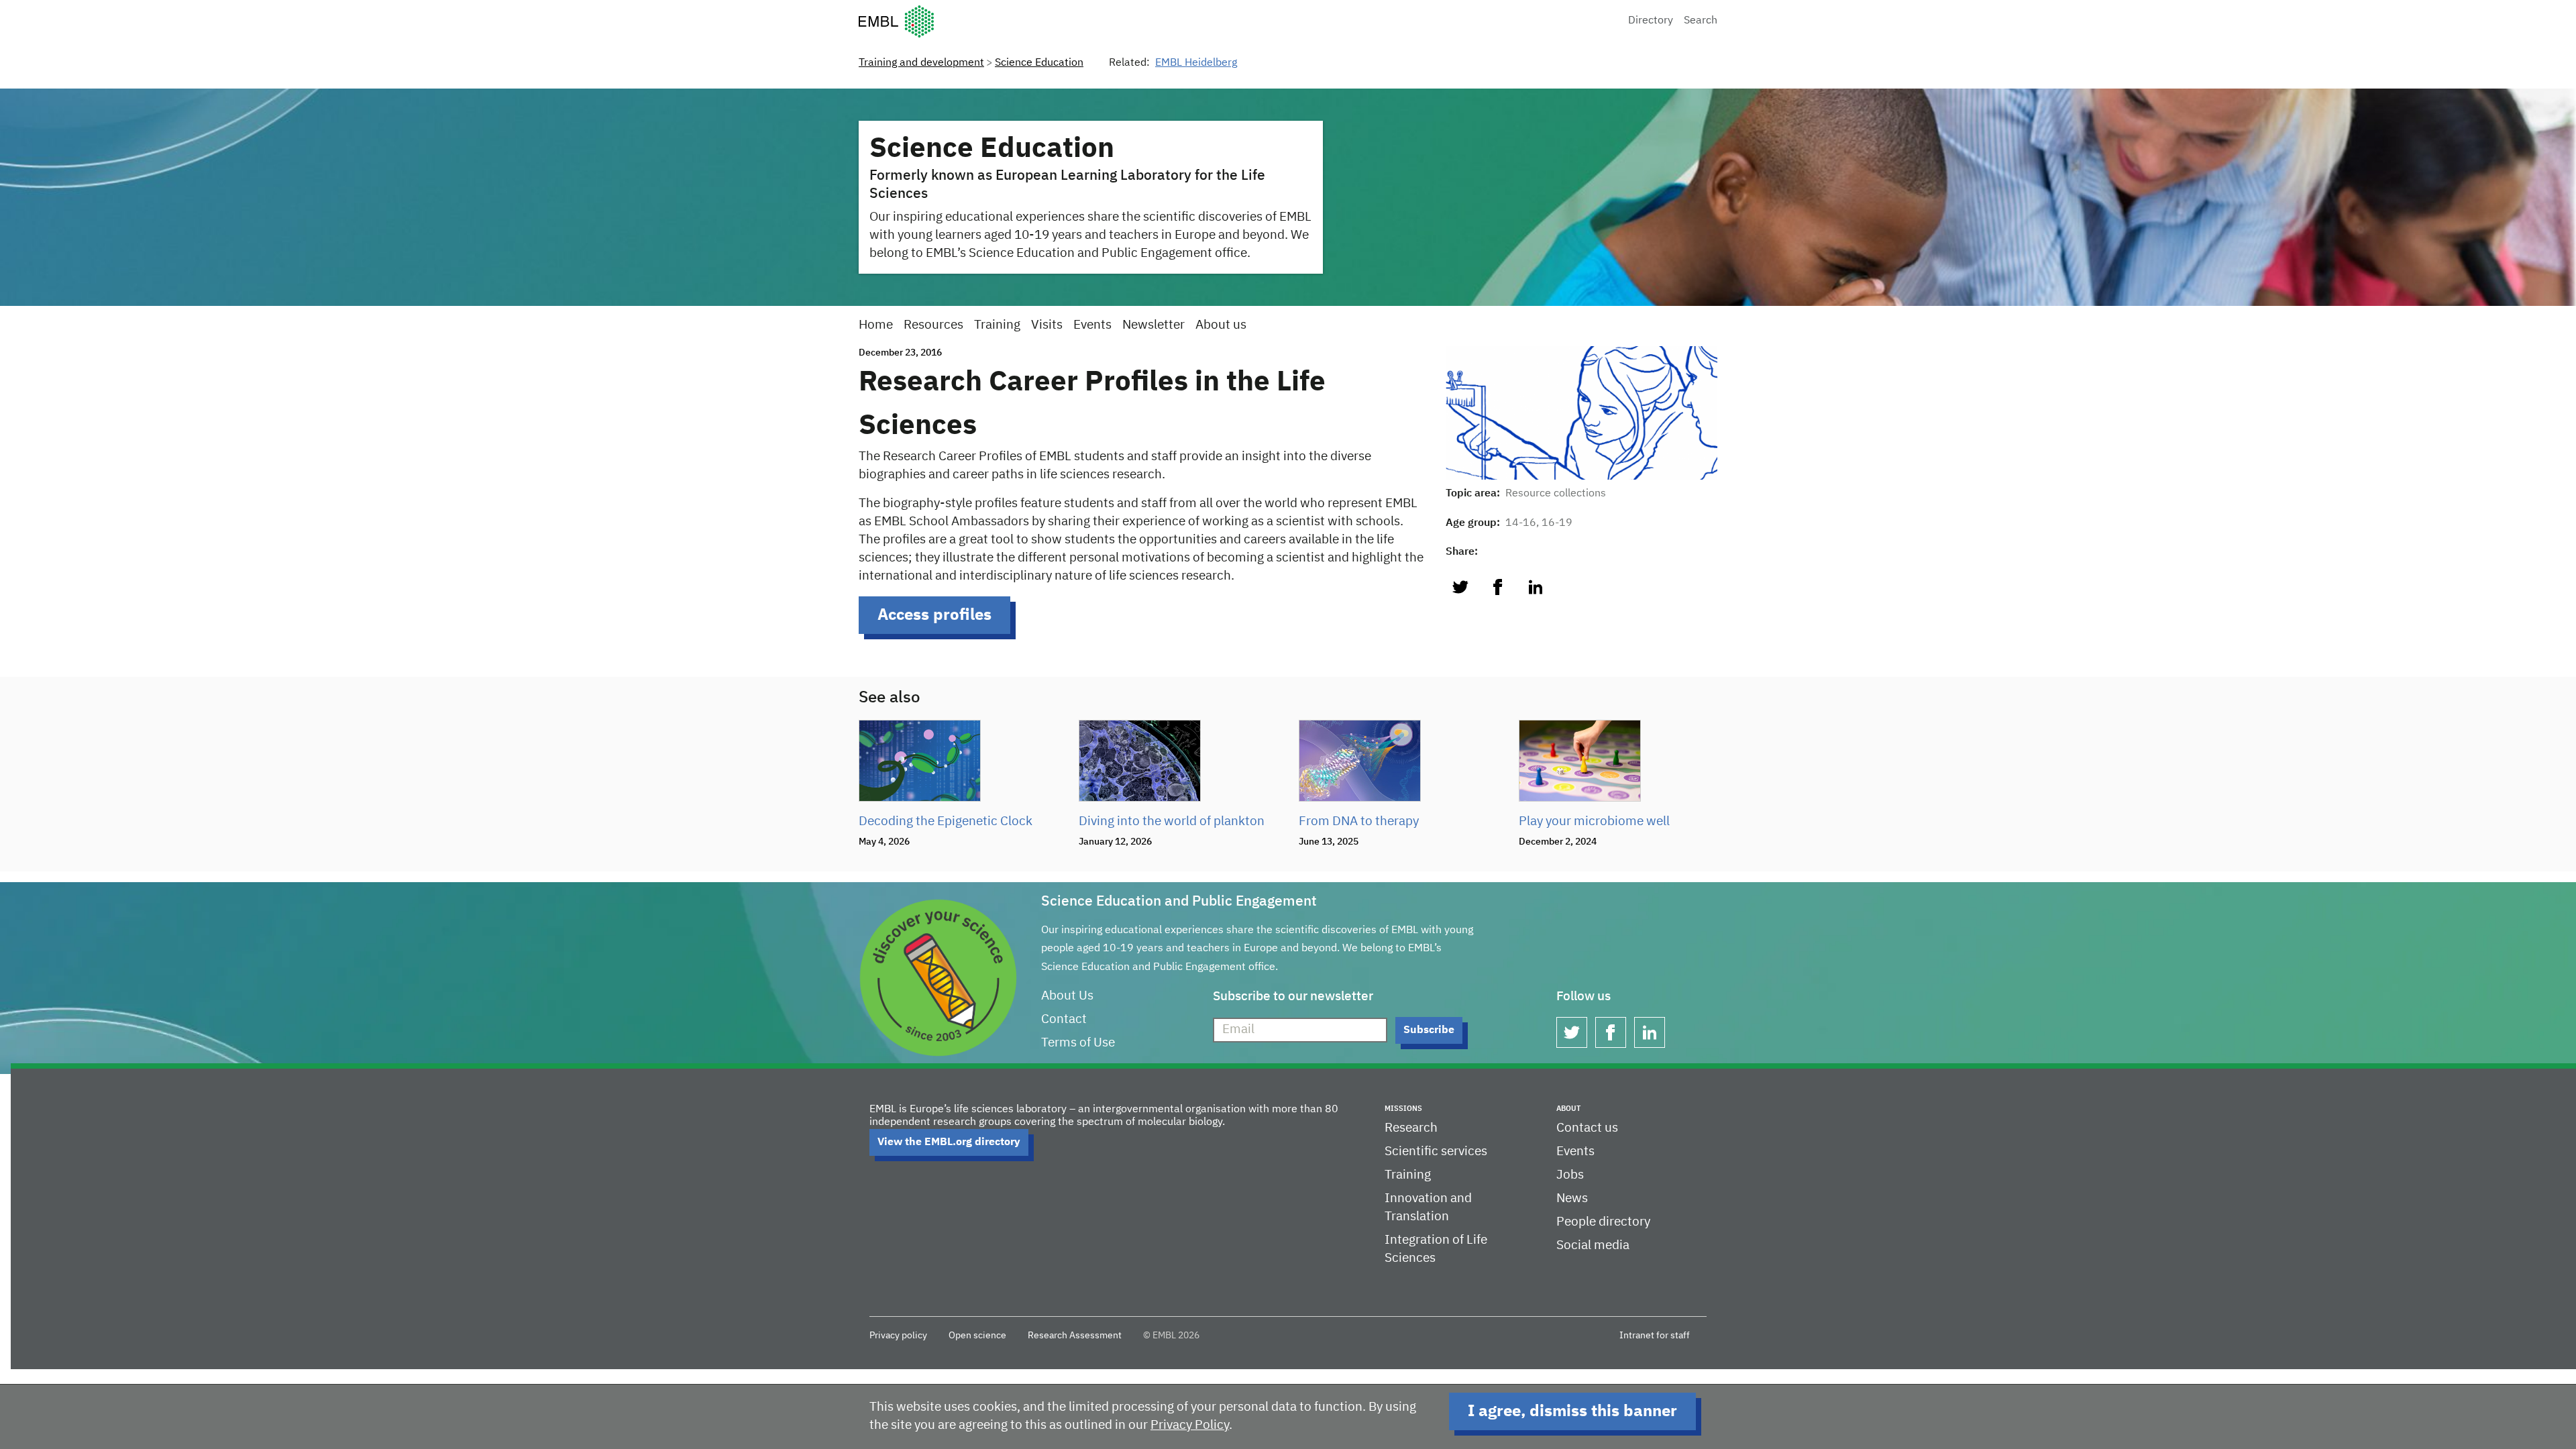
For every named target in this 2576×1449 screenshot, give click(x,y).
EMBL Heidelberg (1196, 63)
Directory (1651, 21)
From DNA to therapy (1359, 821)
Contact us (1587, 1128)
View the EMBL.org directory (949, 1142)
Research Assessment (1075, 1336)
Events (1092, 325)
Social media (1593, 1245)
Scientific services (1436, 1151)
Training (997, 325)
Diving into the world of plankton (1172, 821)
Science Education (1039, 63)
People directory (1603, 1222)
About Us (1067, 996)
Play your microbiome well (1594, 821)
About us (1221, 325)
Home (876, 325)
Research (1411, 1128)
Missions (1403, 1109)
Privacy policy (898, 1336)
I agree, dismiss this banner (1572, 1411)
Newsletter (1153, 325)
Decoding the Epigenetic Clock (946, 821)
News (1572, 1198)
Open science (977, 1336)
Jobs (1570, 1175)
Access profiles (934, 615)
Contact (1064, 1019)
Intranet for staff (1655, 1336)
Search (1701, 21)
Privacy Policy (1190, 1425)
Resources (933, 325)
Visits (1047, 325)
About (1568, 1109)
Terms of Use (1078, 1043)
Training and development (921, 63)
